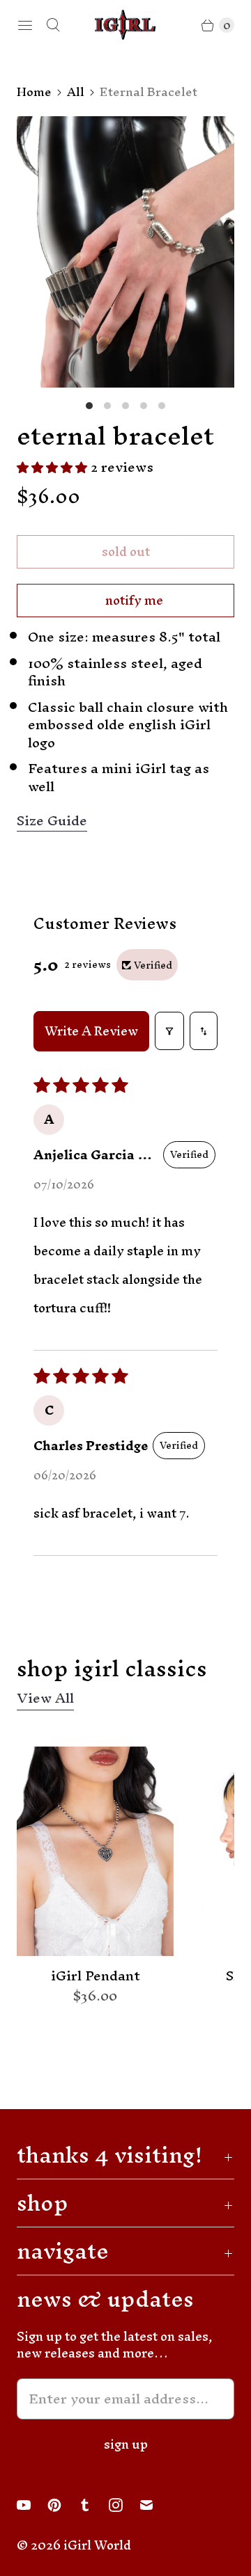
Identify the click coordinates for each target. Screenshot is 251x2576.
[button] (54, 467)
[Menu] (25, 25)
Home (34, 92)
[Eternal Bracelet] (125, 252)
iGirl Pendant (96, 1976)
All (76, 92)
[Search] (53, 25)
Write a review (91, 1031)
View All (45, 1700)
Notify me (134, 600)
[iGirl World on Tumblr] (93, 2505)
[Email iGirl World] (155, 2505)
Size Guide (52, 821)
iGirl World (97, 2545)
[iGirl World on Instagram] (124, 2505)
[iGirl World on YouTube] (32, 2505)
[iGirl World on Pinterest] (63, 2505)
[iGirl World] (125, 25)
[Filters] (169, 1031)
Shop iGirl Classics (112, 1668)
